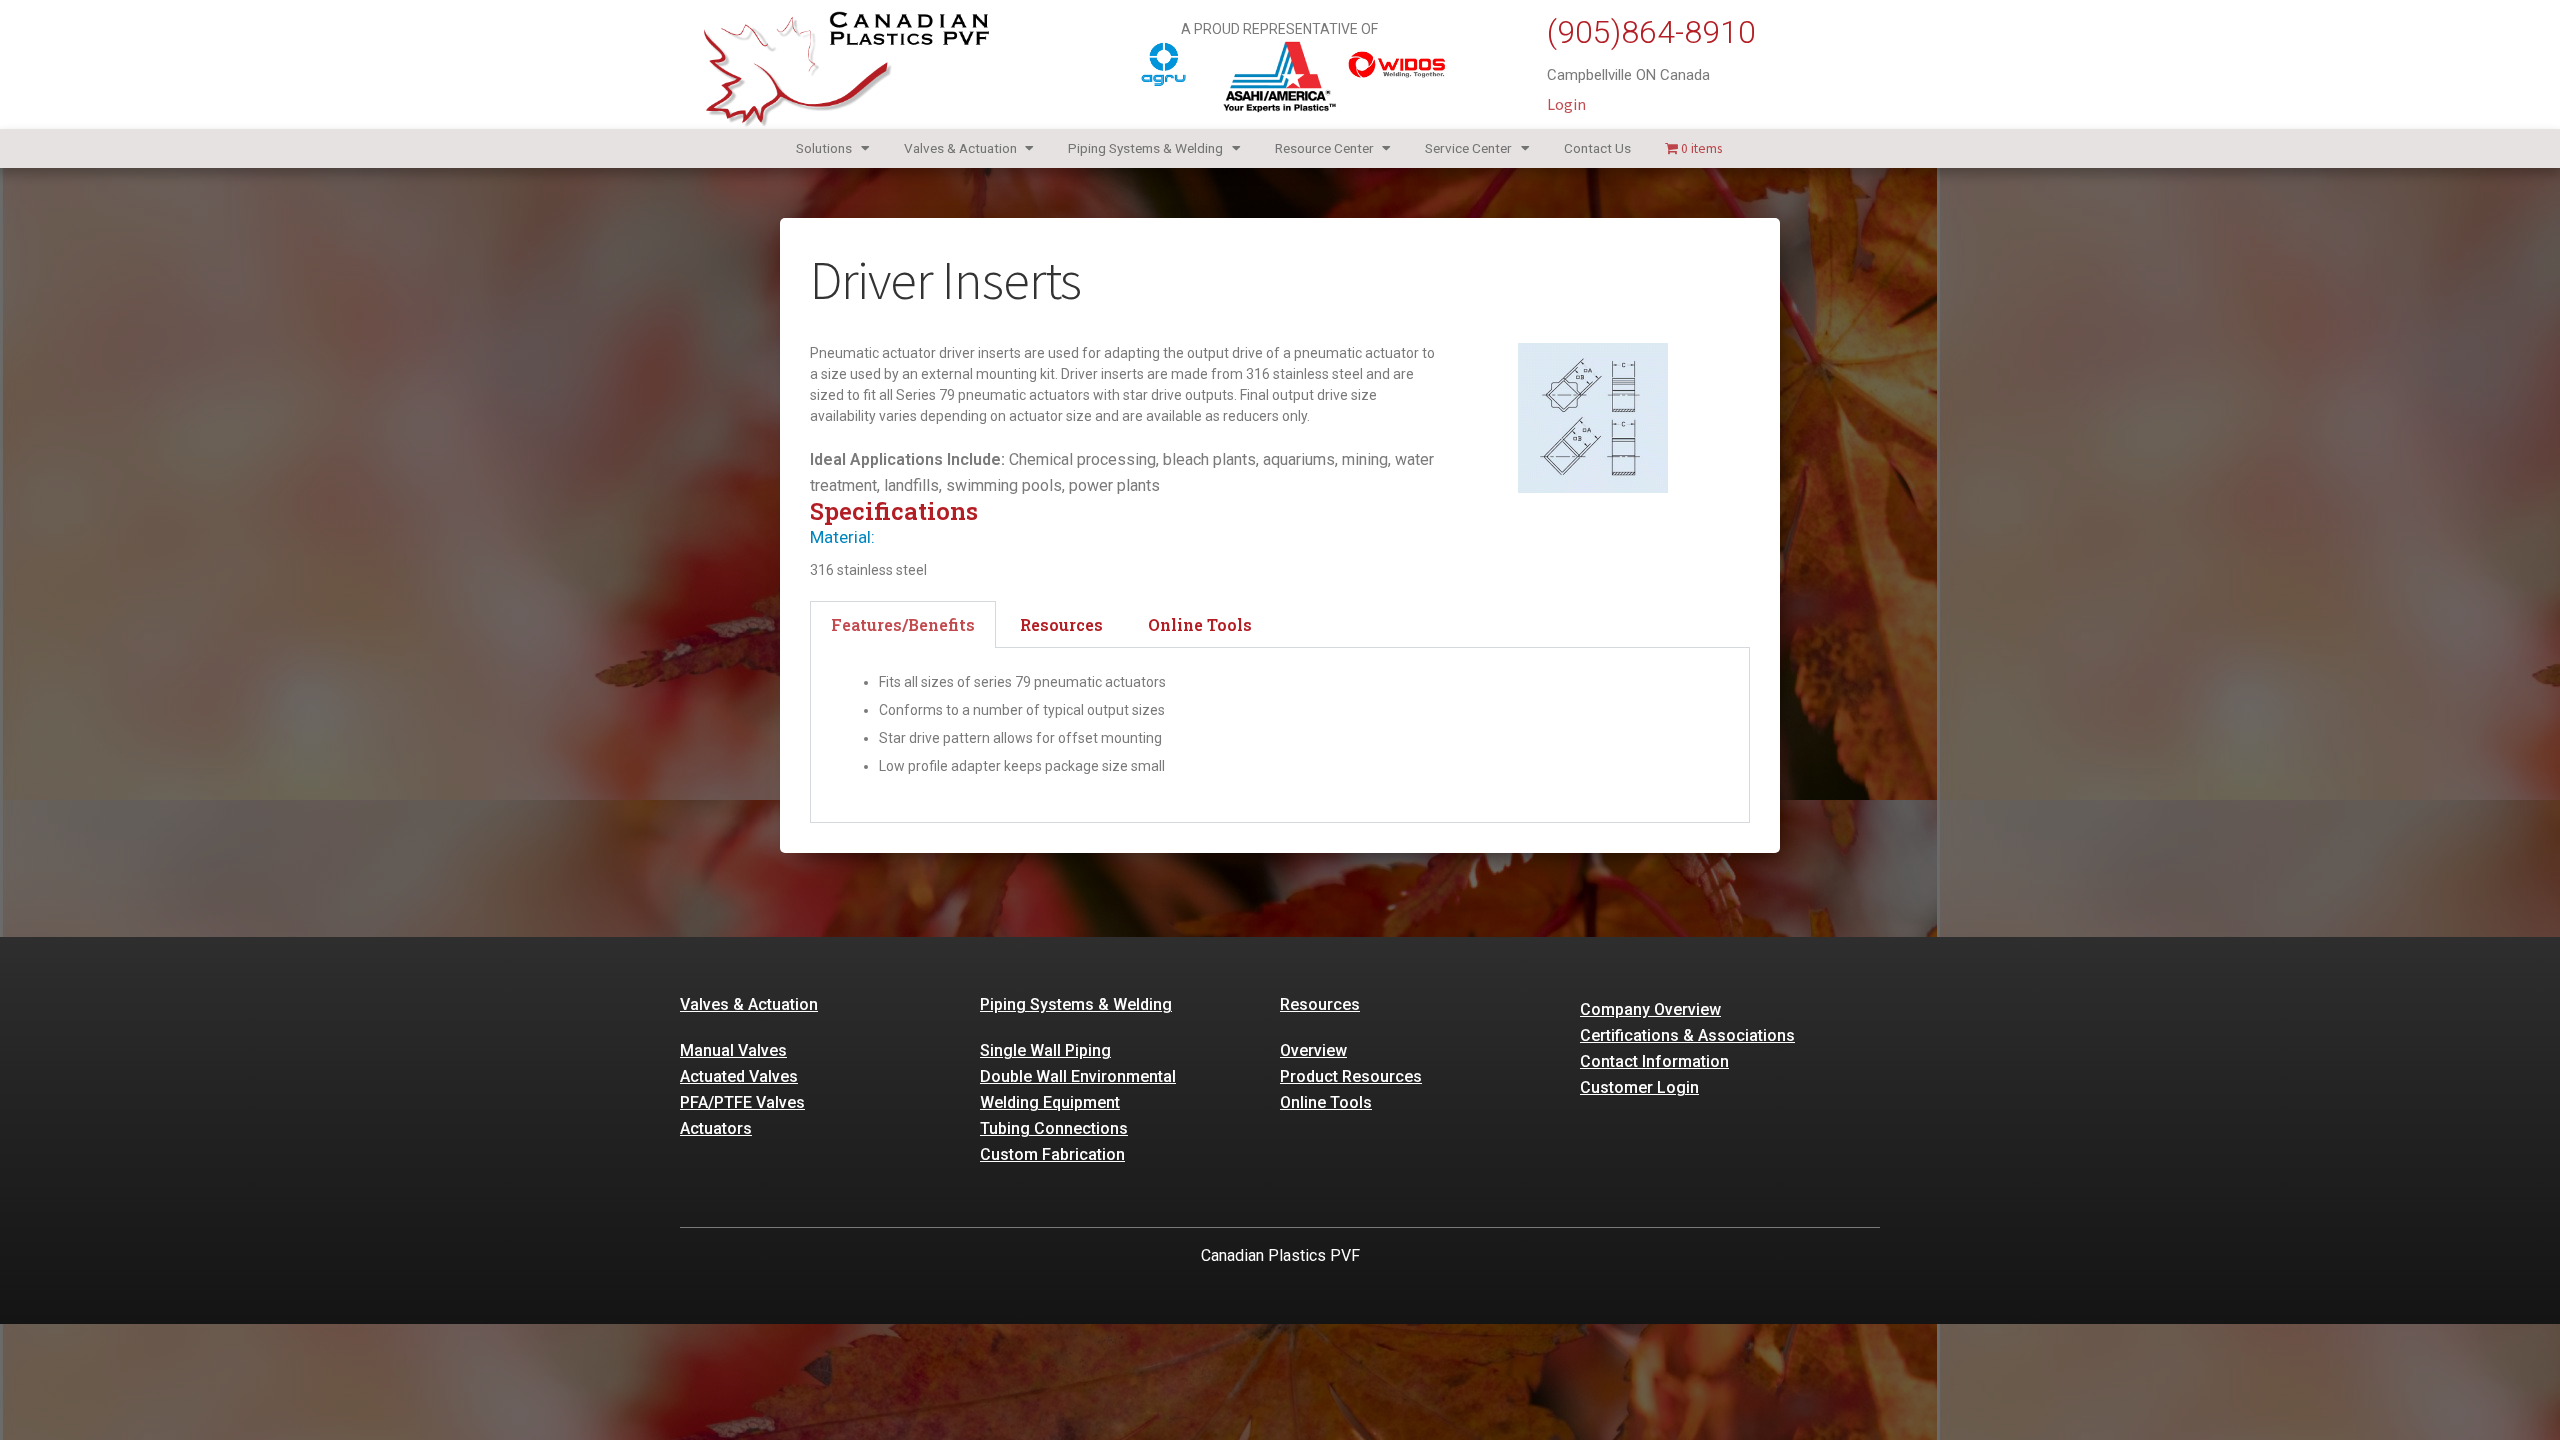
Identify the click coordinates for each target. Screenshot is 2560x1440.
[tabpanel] (1280, 736)
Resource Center (1324, 148)
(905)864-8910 (1651, 32)
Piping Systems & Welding (1145, 148)
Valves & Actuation (960, 148)
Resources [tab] (1061, 624)
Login (1566, 104)
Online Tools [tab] (1200, 624)
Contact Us (1597, 148)
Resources (1320, 1004)
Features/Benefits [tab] (903, 624)
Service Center (1468, 148)
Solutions (824, 148)
